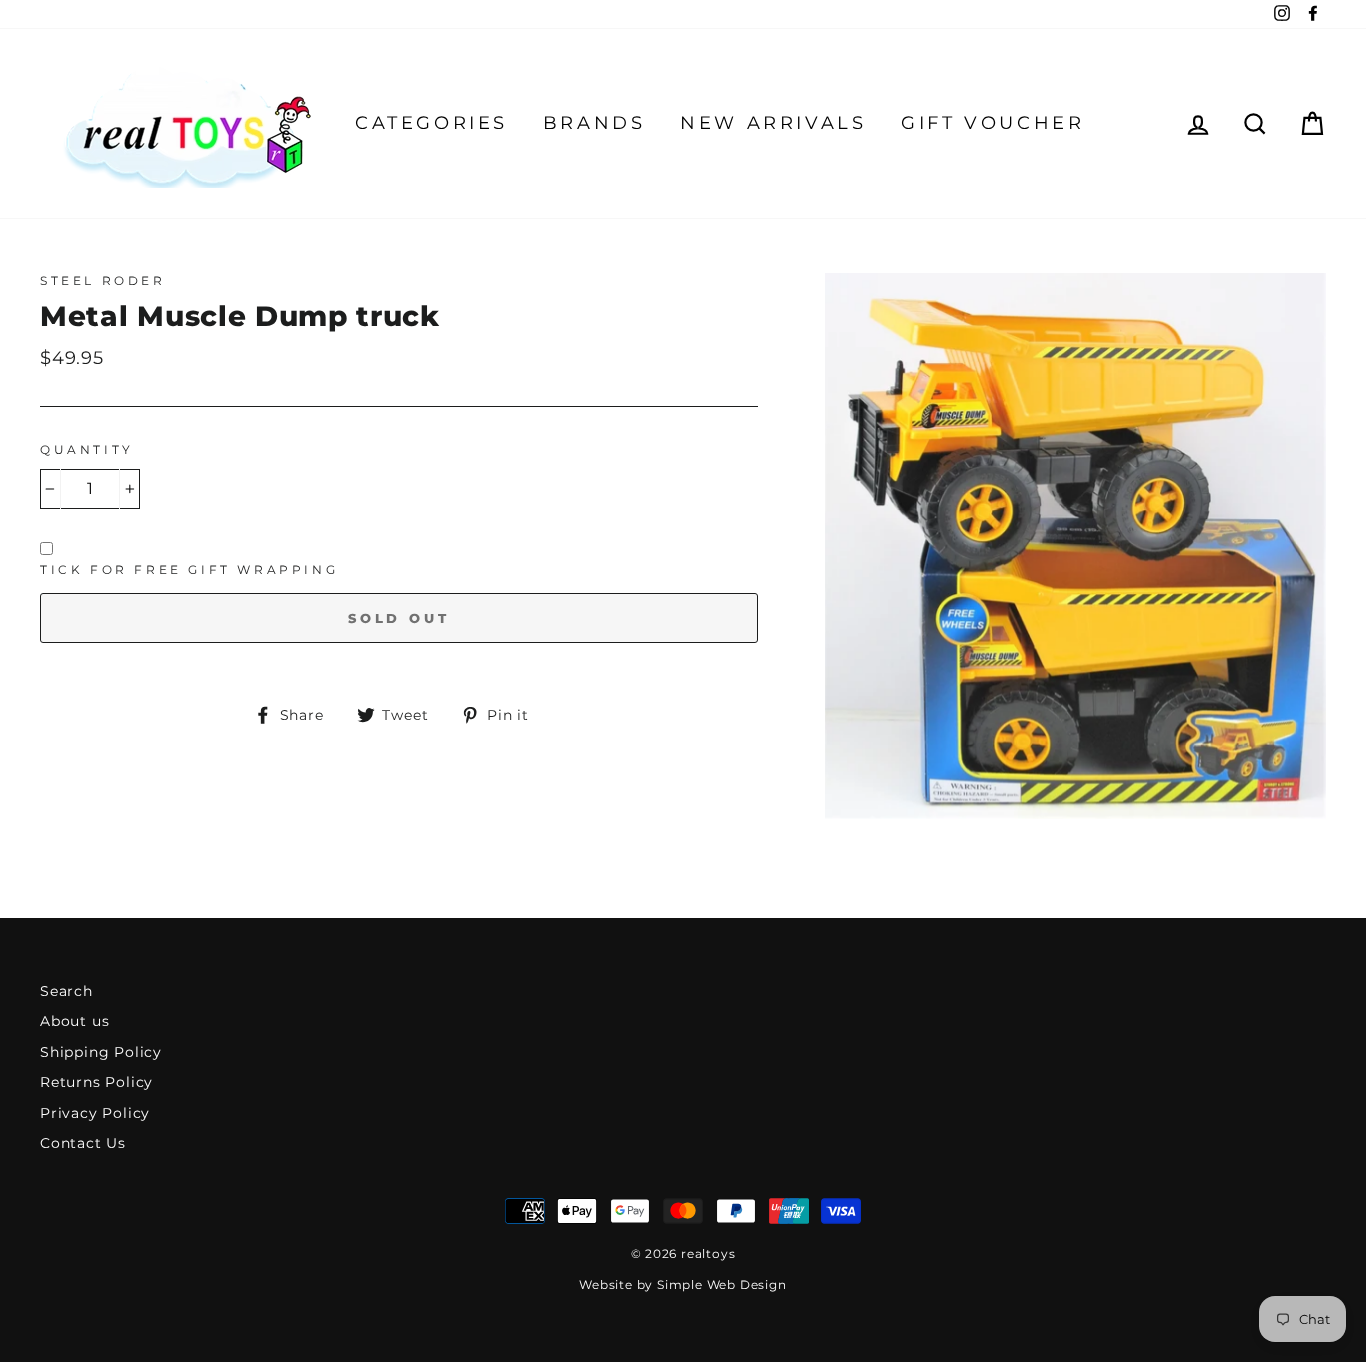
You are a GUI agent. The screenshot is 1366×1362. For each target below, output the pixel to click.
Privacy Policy (95, 1113)
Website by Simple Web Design (682, 1284)
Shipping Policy (101, 1052)
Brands (594, 123)
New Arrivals (773, 123)
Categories (431, 123)
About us (74, 1021)
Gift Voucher (992, 123)
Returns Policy (96, 1082)
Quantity (87, 449)
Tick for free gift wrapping (189, 569)
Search (66, 991)
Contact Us (83, 1143)
